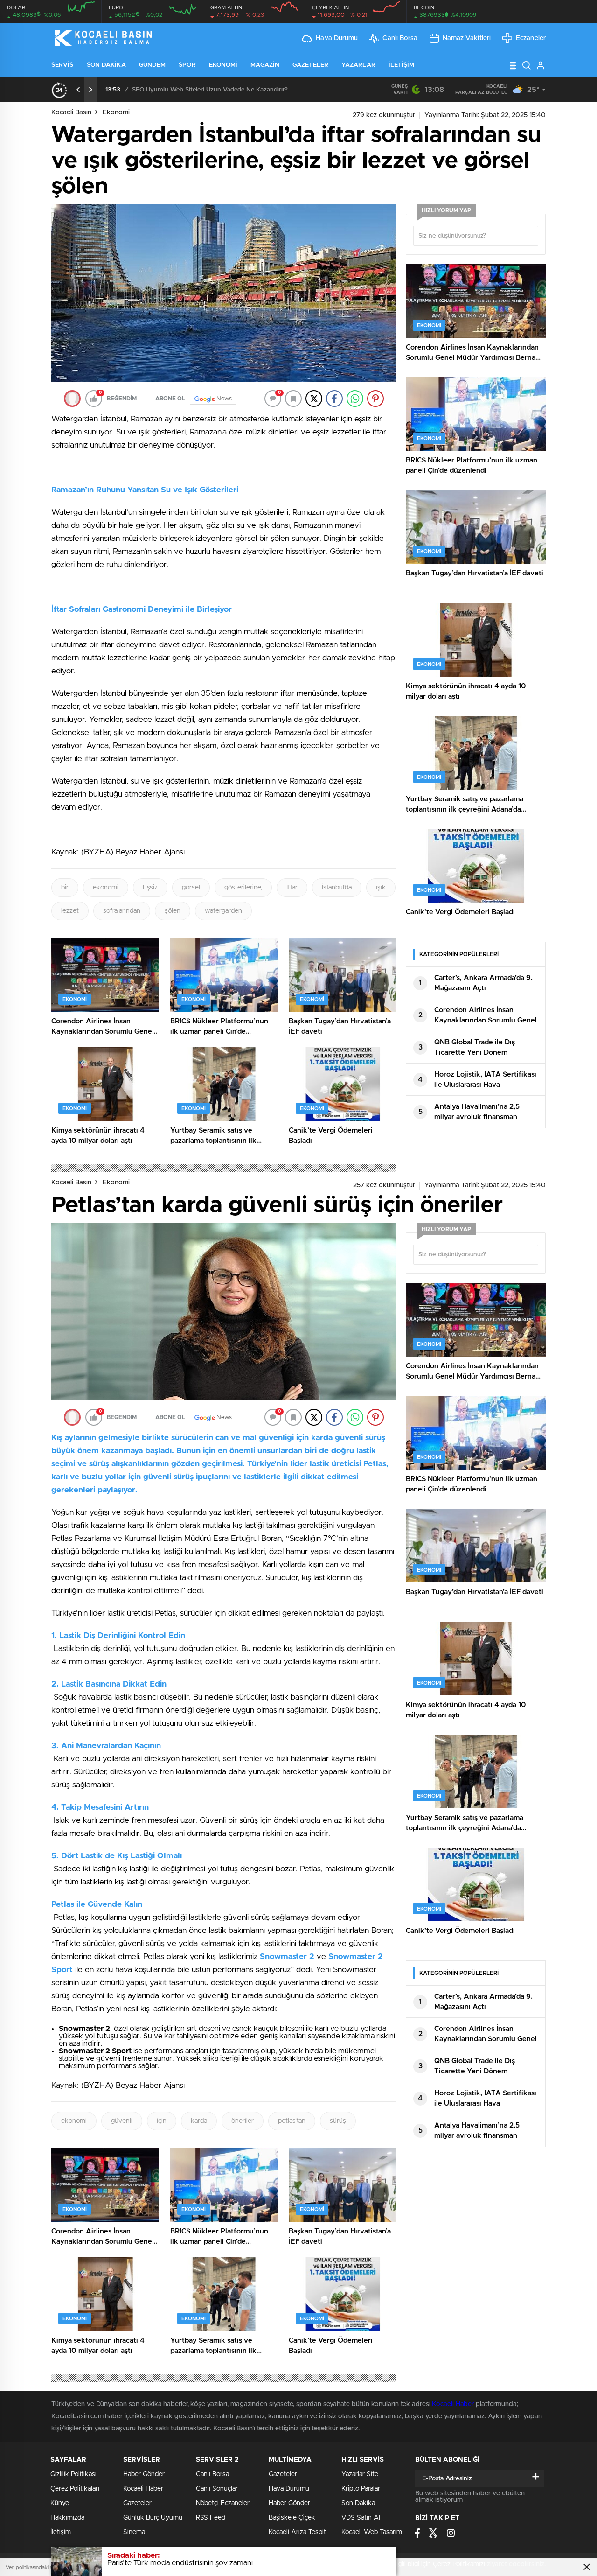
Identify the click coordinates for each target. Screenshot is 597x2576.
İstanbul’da (337, 888)
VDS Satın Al (361, 2518)
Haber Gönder (144, 2474)
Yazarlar (358, 65)
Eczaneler (531, 38)
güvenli (122, 2121)
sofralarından (122, 911)
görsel (191, 888)
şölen (173, 911)
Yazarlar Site (360, 2474)
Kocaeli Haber (454, 2404)
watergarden (223, 911)
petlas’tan (292, 2121)
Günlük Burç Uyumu (153, 2518)
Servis (62, 65)
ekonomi (106, 888)
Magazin (265, 65)
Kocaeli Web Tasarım (372, 2532)
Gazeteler (310, 65)
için (162, 2121)
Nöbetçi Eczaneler (223, 2503)
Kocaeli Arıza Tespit (297, 2532)
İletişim (402, 65)
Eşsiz (150, 888)
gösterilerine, (243, 888)
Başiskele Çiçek (292, 2518)
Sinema (134, 2532)
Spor (187, 65)
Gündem (153, 65)
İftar (292, 888)
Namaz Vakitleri (467, 38)
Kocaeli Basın (71, 112)
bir (65, 888)
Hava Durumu (337, 38)
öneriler (243, 2121)
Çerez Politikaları (75, 2489)
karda (199, 2121)
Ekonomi (223, 65)
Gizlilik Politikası (73, 2474)
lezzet (70, 911)
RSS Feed (211, 2518)
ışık (381, 888)
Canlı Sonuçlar (217, 2489)
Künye (60, 2503)
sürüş (338, 2121)
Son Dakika (106, 65)
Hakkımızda (67, 2518)
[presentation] (78, 90)
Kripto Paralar (361, 2489)
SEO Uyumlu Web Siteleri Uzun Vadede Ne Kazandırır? (210, 90)
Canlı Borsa (400, 38)
